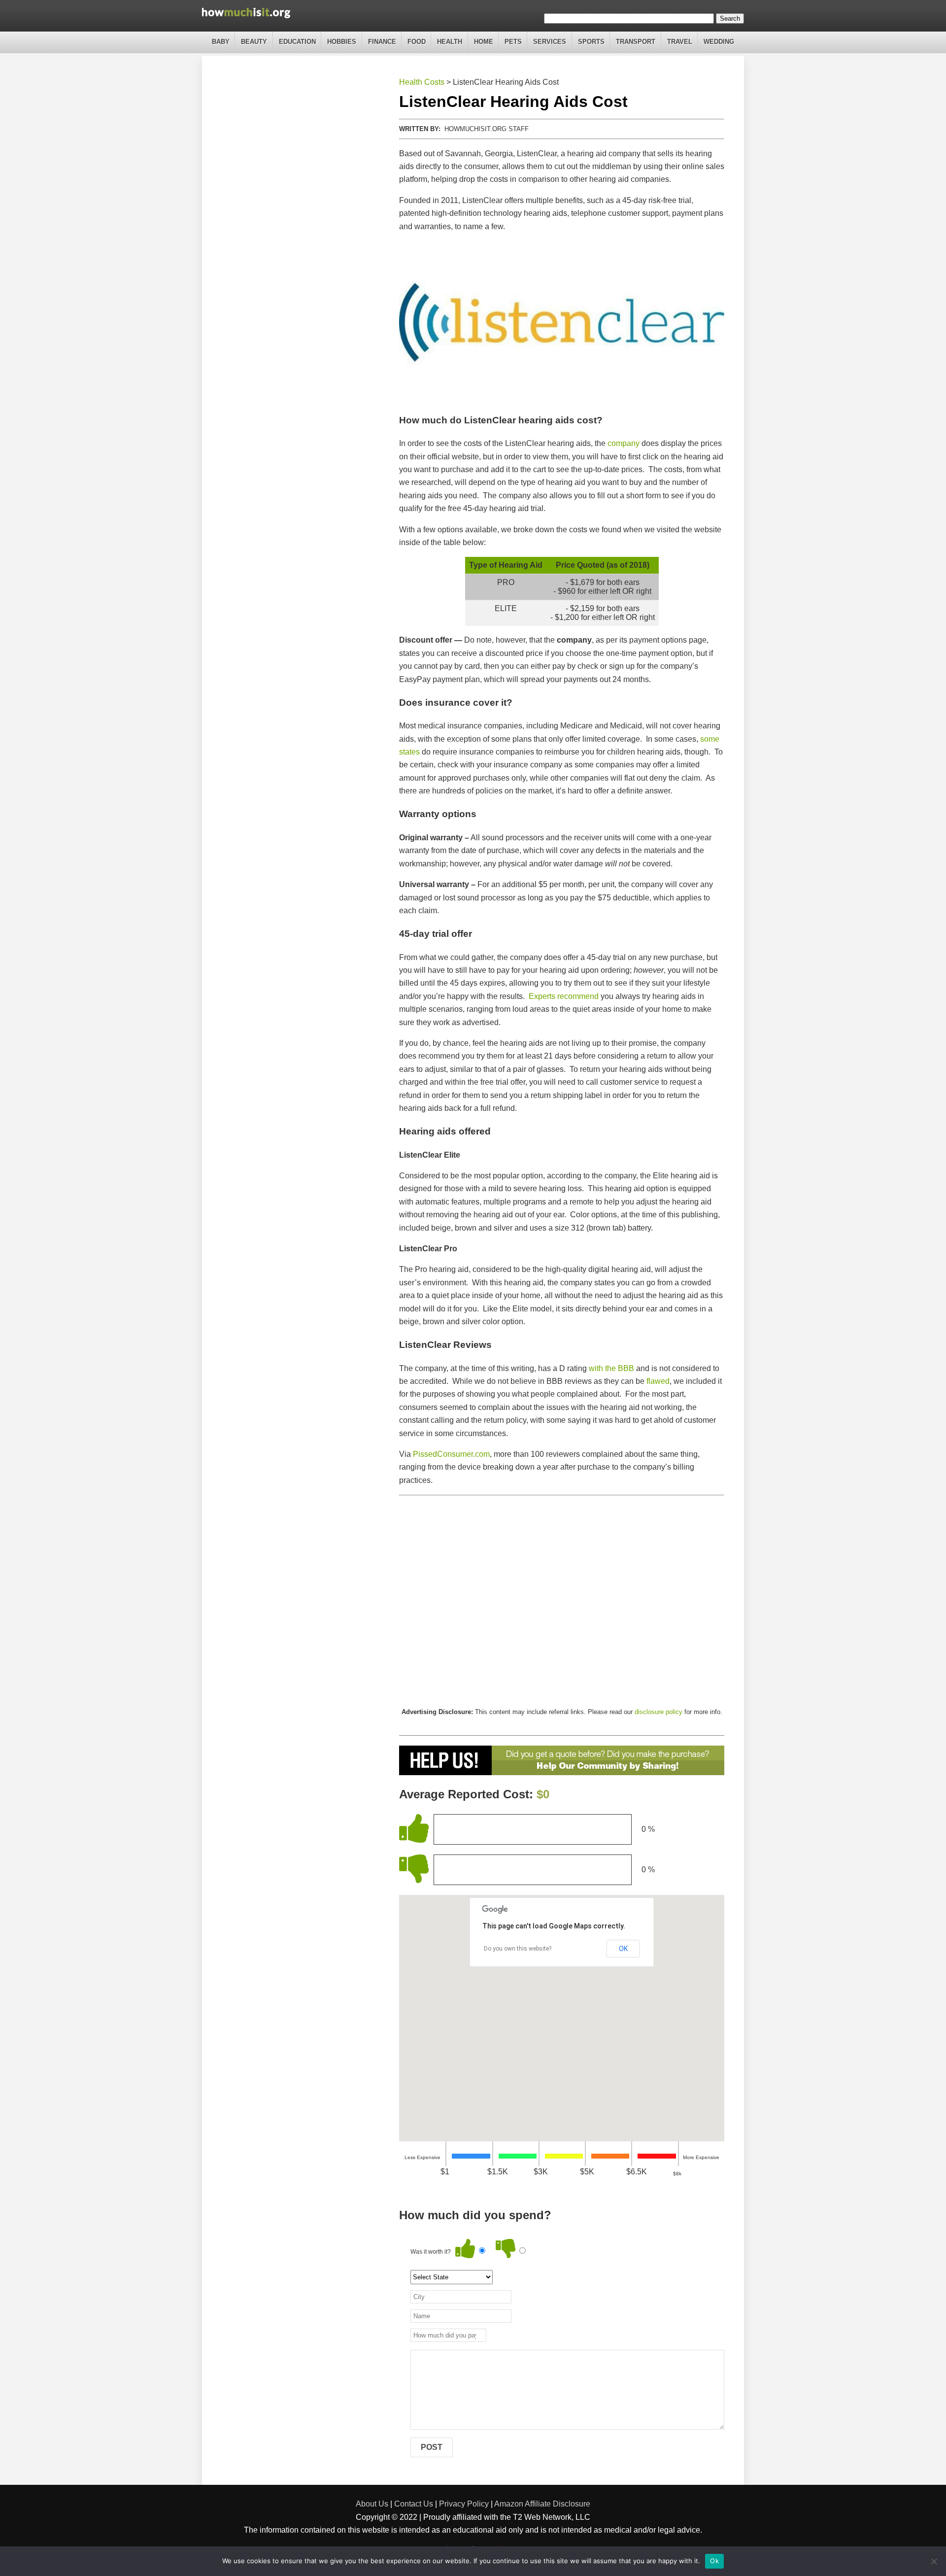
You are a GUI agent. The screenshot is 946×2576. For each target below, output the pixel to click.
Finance (382, 42)
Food (417, 42)
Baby (221, 42)
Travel (680, 42)
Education (297, 42)
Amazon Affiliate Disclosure (542, 2504)
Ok (714, 2561)
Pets (513, 42)
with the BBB (611, 1368)
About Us (372, 2504)
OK (623, 1949)
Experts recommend (564, 996)
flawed (658, 1381)
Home (484, 42)
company (624, 443)
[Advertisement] (562, 1601)
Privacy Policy (464, 2504)
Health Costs (422, 82)
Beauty (254, 42)
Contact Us (414, 2504)
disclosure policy (659, 1712)
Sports (591, 42)
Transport (636, 42)
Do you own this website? (518, 1949)
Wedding (719, 42)
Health (450, 42)
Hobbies (342, 42)
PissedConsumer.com (451, 1454)
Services (550, 42)
